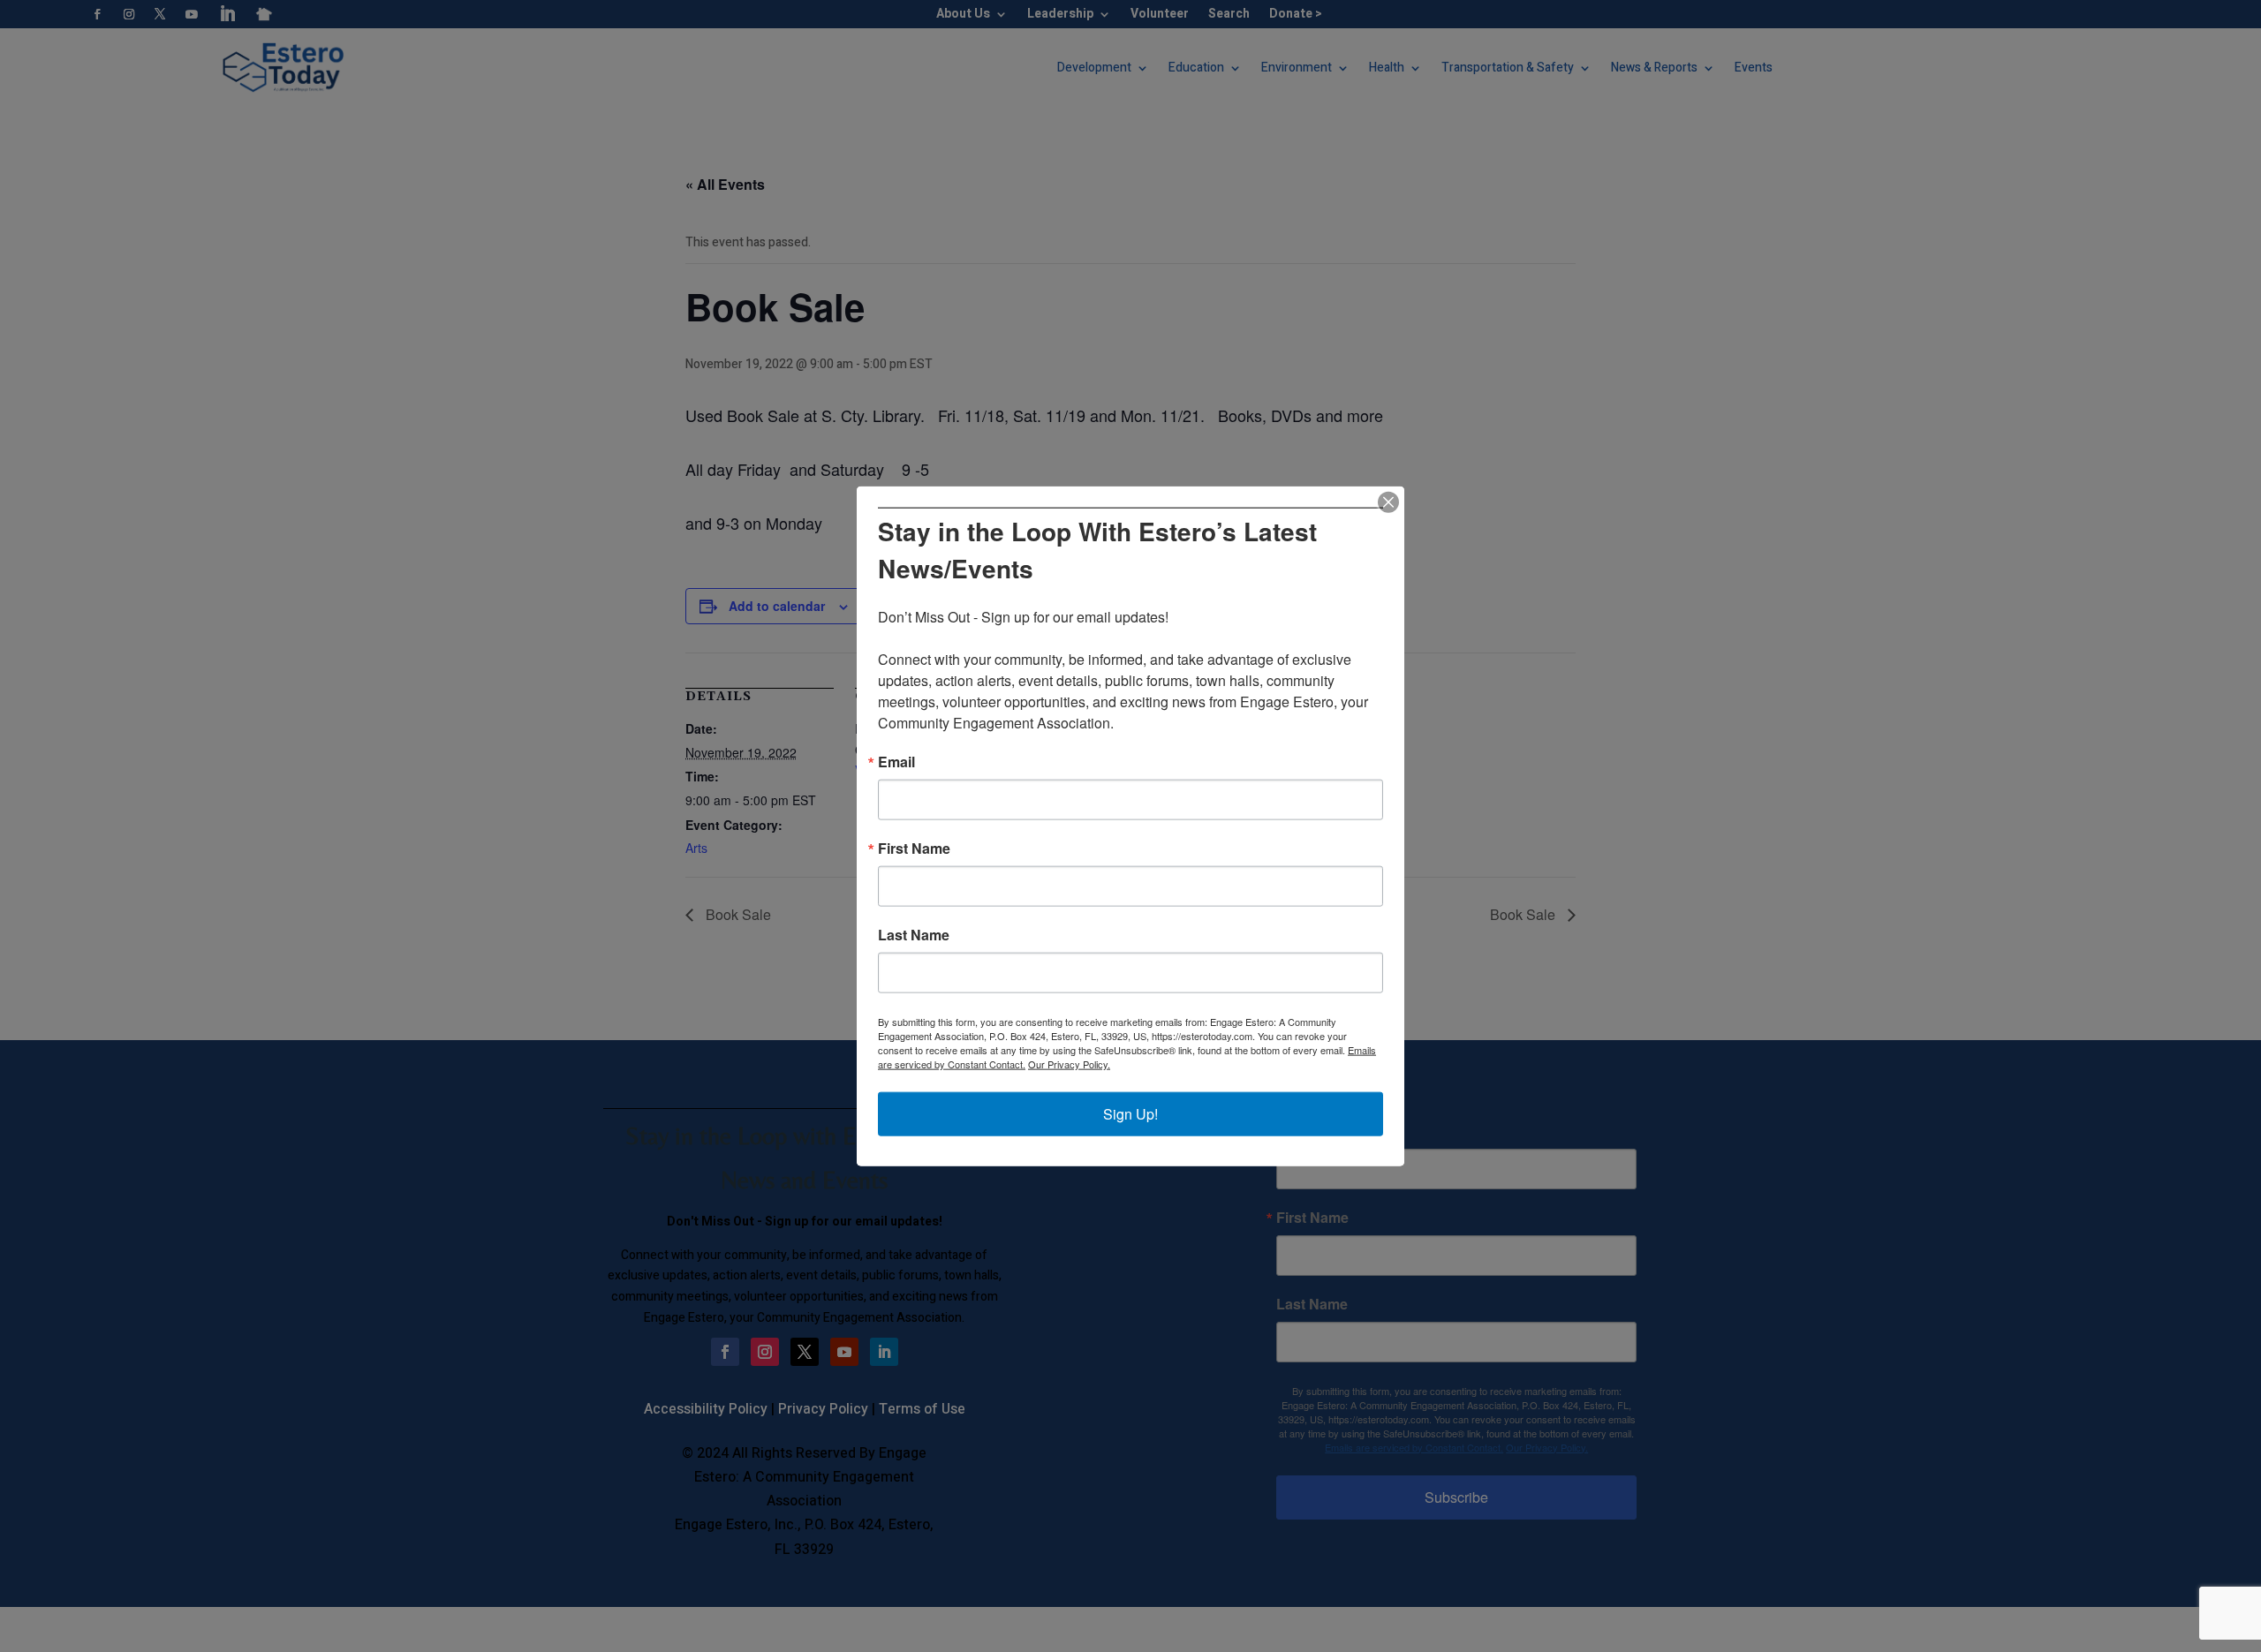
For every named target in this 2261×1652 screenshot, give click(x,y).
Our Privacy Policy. (1069, 1064)
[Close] (1388, 502)
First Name (914, 849)
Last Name (914, 935)
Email (896, 762)
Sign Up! (1130, 1114)
